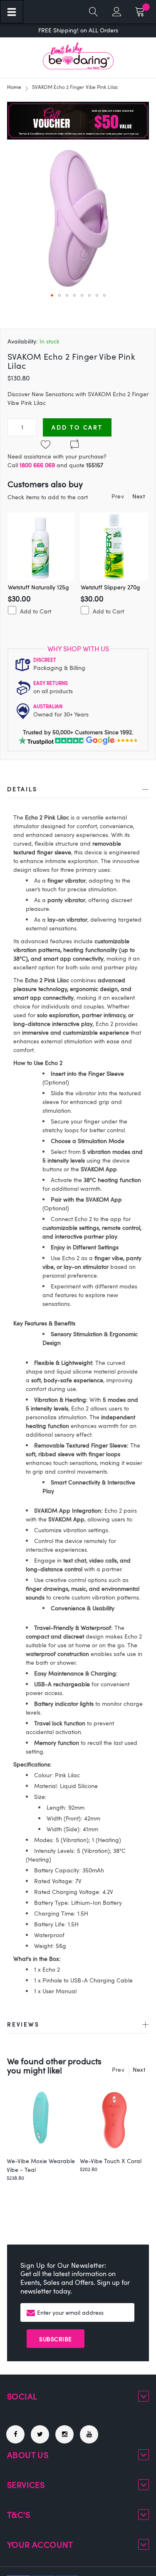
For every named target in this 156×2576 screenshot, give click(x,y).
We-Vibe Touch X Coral (111, 2161)
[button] (52, 295)
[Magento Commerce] (78, 56)
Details (22, 789)
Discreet (45, 660)
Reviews (23, 2024)
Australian (48, 706)
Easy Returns (51, 683)
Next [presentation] (139, 496)
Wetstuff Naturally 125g (38, 587)
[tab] (78, 791)
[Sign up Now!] (78, 137)
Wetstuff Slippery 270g (110, 587)
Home (14, 87)
